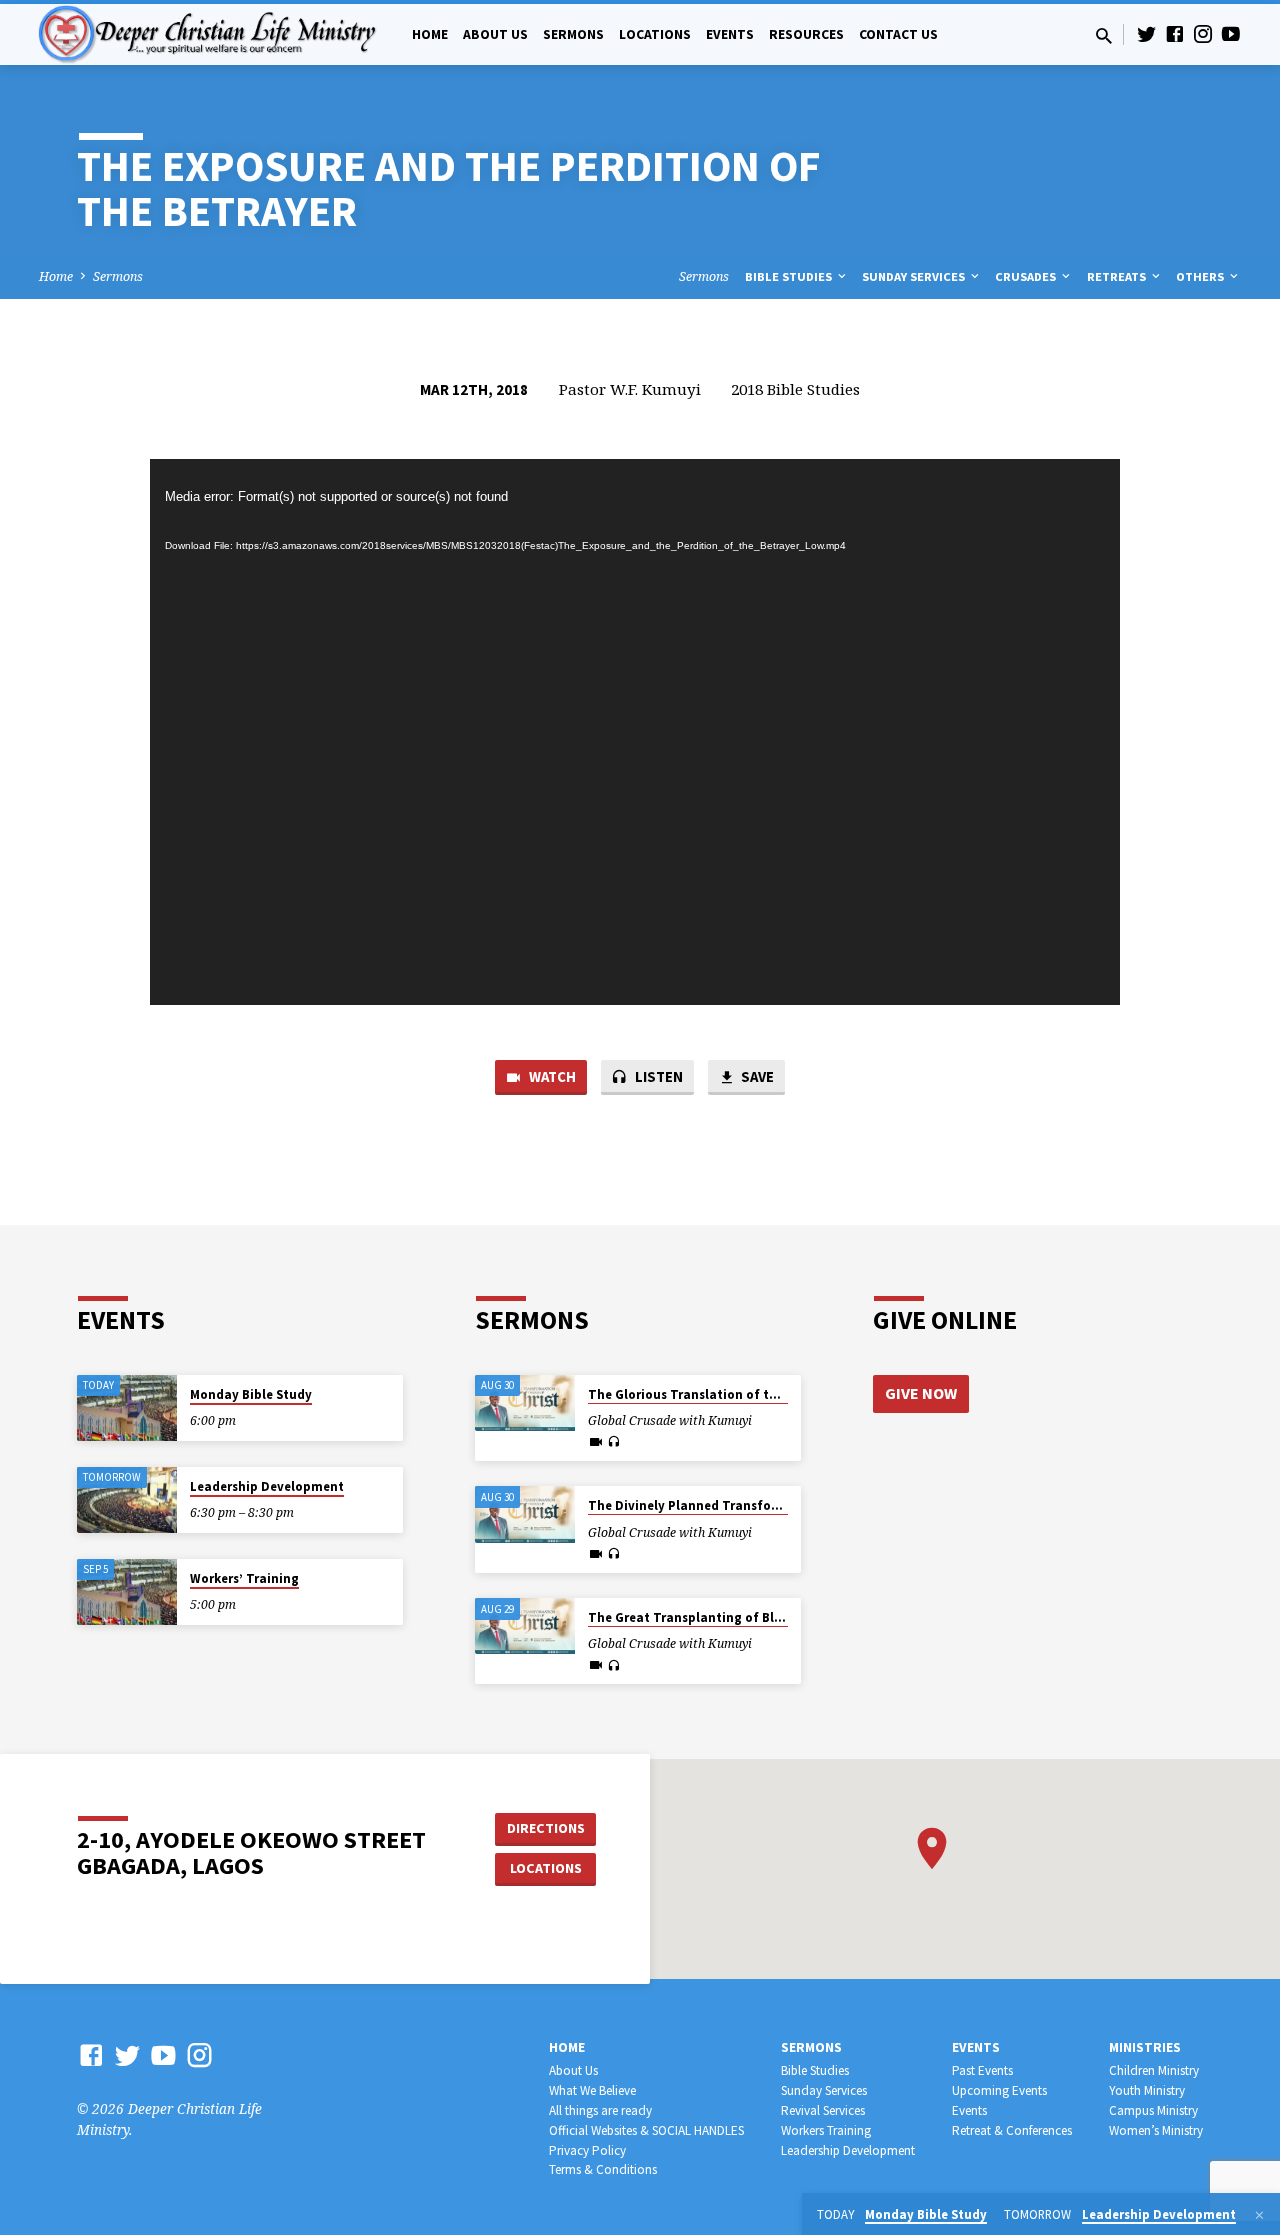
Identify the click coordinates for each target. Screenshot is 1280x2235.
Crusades (1027, 276)
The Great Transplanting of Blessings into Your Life (746, 1617)
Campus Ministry (1153, 2110)
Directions (546, 1828)
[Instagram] (1203, 33)
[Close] (1259, 2215)
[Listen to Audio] (613, 1442)
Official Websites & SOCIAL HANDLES (646, 2130)
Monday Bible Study (251, 1394)
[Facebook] (1175, 33)
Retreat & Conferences (1012, 2130)
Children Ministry (1154, 2070)
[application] (635, 732)
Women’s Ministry (1156, 2130)
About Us (495, 34)
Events (730, 34)
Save (756, 1076)
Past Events (982, 2070)
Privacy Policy (587, 2150)
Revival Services (823, 2110)
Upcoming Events (999, 2090)
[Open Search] (1104, 35)
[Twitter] (1147, 33)
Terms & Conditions (603, 2169)
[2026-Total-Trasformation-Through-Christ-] (525, 1403)
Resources (806, 34)
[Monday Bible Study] (127, 1408)
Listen (657, 1076)
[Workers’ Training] (127, 1592)
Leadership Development (267, 1486)
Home (430, 34)
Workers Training (826, 2130)
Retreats (1118, 276)
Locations (655, 34)
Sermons (573, 34)
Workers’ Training (244, 1578)
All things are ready (600, 2110)
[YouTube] (1231, 33)
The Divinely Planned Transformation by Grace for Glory (762, 1505)
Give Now (921, 1393)
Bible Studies (790, 276)
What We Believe (592, 2090)
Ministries (1145, 2047)
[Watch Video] (596, 1442)
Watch (551, 1076)
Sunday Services (915, 276)
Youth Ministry (1147, 2090)
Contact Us (898, 34)
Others (1201, 276)
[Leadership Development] (127, 1500)
